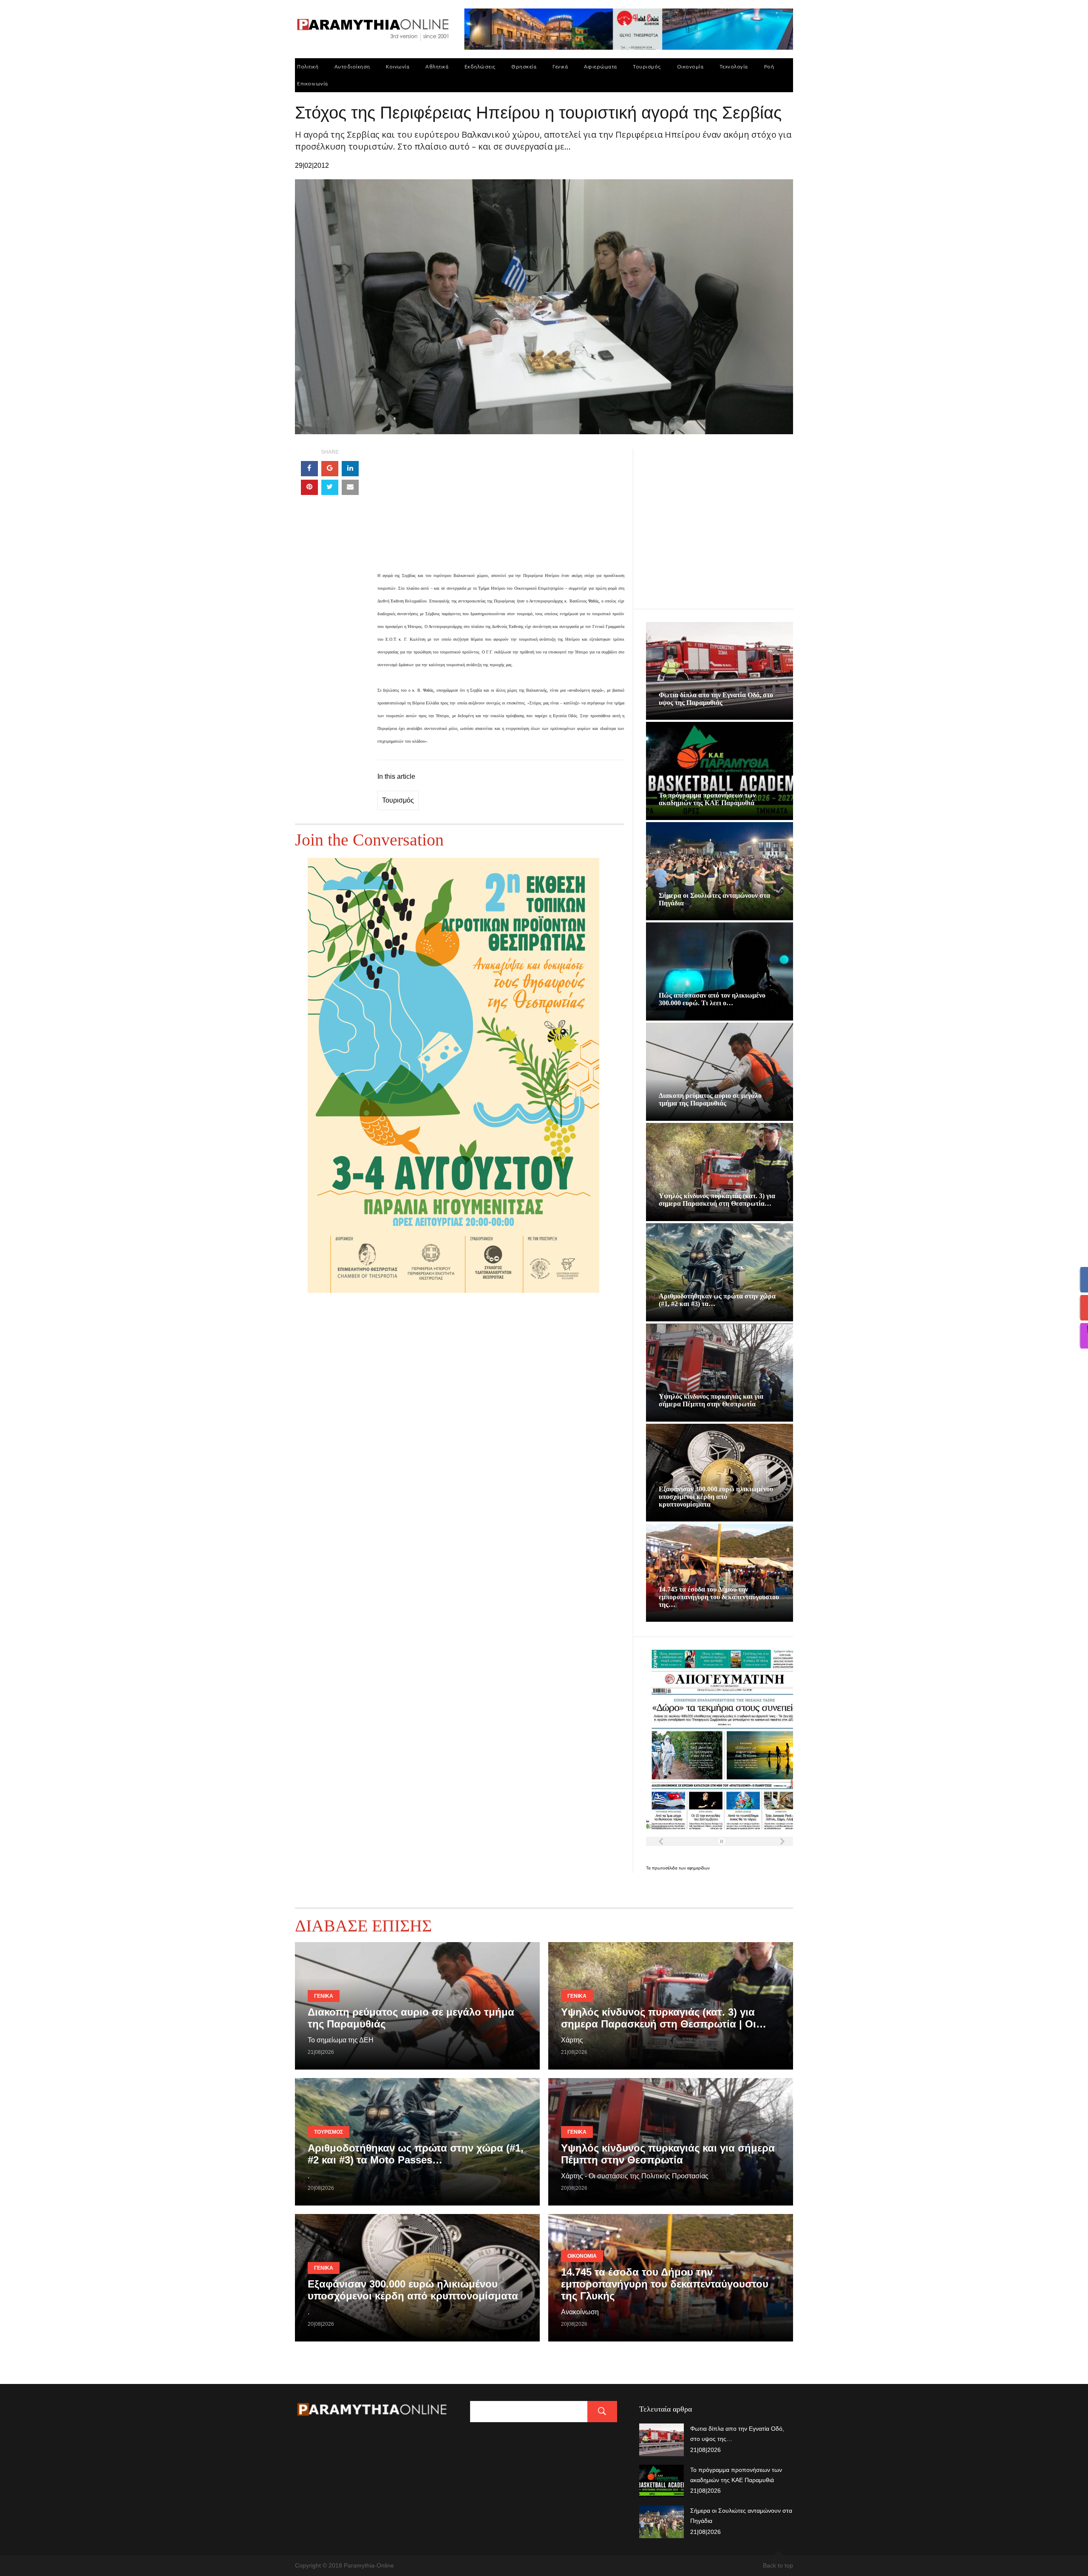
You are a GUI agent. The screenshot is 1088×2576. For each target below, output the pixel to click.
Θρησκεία (524, 66)
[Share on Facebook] (309, 469)
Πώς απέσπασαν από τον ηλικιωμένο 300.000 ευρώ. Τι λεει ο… (712, 999)
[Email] (350, 487)
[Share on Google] (330, 469)
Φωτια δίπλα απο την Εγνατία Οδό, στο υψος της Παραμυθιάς (716, 699)
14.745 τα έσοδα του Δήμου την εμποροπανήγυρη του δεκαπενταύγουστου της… (719, 1597)
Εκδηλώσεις (480, 66)
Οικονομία (690, 66)
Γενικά (560, 66)
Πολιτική (308, 66)
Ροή (769, 66)
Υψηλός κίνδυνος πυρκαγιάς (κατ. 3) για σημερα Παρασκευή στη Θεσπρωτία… (717, 1200)
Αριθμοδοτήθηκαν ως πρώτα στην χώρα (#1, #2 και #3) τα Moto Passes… (416, 2154)
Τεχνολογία (734, 66)
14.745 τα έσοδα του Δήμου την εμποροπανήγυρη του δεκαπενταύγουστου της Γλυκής (665, 2284)
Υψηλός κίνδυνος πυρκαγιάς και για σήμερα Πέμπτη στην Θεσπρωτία (711, 1400)
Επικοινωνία (313, 83)
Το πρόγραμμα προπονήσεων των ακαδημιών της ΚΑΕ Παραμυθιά (707, 799)
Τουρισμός (647, 66)
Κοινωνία (398, 66)
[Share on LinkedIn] (350, 469)
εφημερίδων (698, 1868)
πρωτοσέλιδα (665, 1868)
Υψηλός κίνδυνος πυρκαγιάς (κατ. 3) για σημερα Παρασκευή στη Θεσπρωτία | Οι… (664, 2018)
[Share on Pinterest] (309, 487)
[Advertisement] (501, 509)
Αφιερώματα (601, 66)
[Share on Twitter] (330, 487)
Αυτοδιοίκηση (352, 66)
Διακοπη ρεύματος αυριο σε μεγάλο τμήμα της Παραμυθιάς (710, 1099)
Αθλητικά (437, 66)
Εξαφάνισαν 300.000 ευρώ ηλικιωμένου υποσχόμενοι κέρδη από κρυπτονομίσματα (716, 1497)
